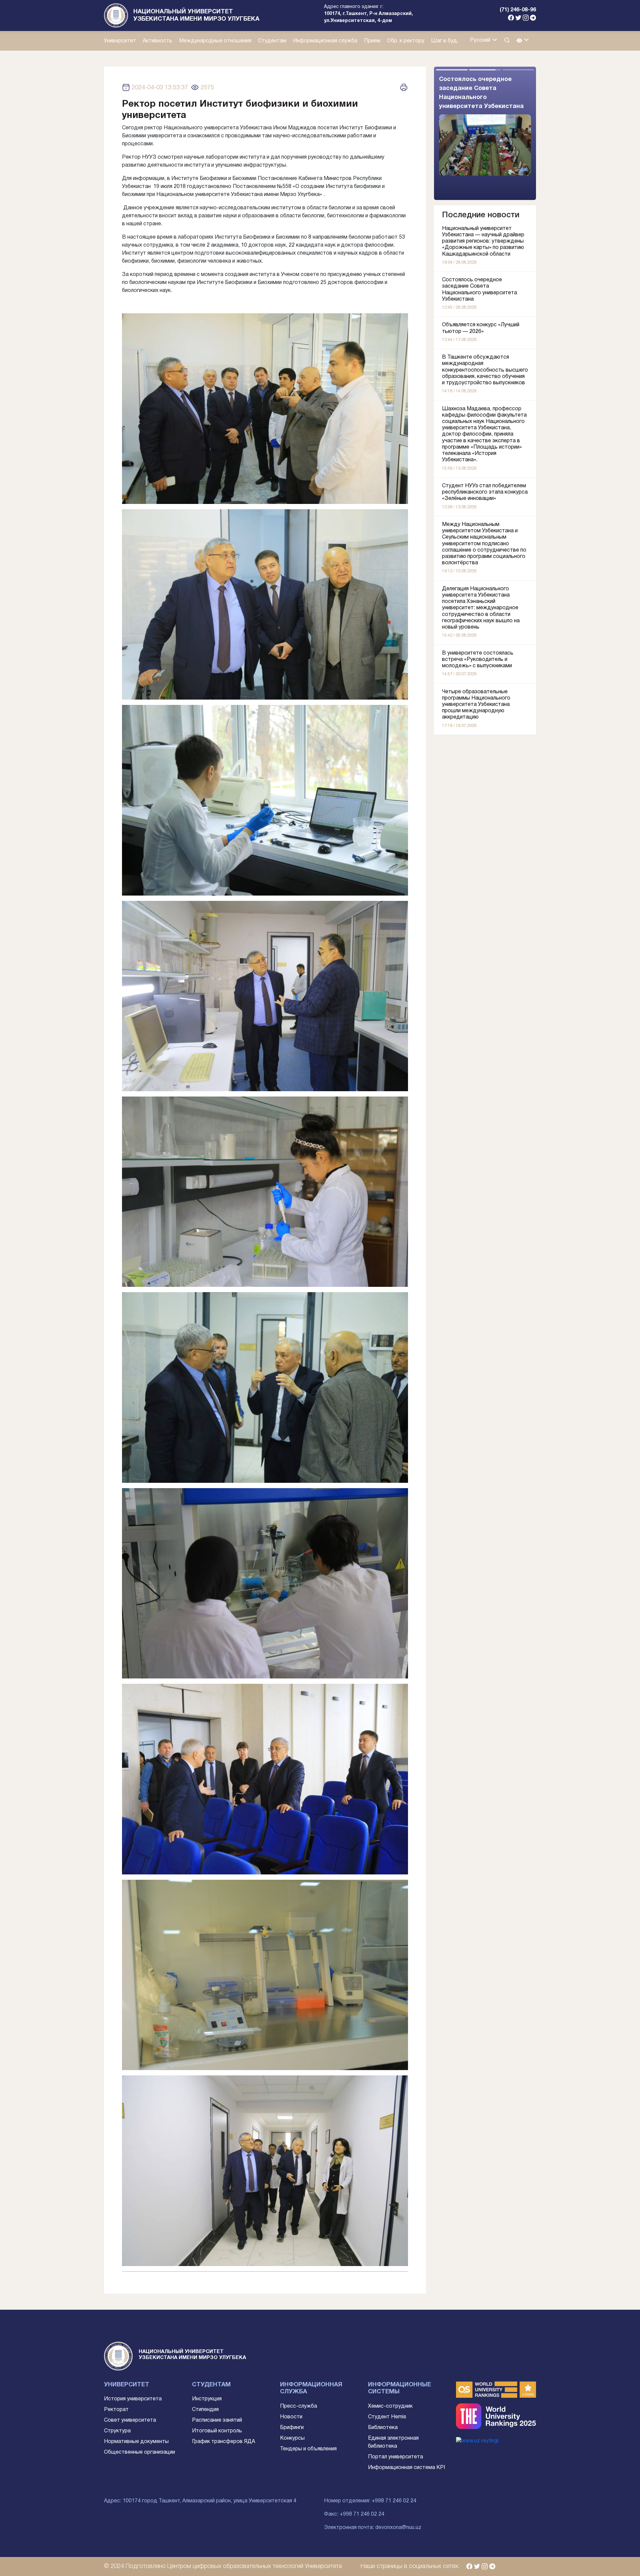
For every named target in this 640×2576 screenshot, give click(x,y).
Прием (372, 41)
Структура (117, 2431)
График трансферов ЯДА (223, 2442)
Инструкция (207, 2399)
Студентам (272, 41)
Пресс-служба (298, 2406)
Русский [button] (481, 40)
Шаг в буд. (445, 41)
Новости (291, 2417)
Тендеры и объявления (308, 2449)
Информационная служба (325, 41)
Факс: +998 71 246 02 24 (354, 2514)
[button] (523, 41)
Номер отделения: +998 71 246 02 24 (370, 2501)
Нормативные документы (136, 2442)
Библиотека (383, 2428)
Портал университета (395, 2457)
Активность (157, 41)
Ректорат (116, 2410)
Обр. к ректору (406, 41)
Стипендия (205, 2410)
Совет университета (130, 2420)
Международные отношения (215, 41)
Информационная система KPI (406, 2468)
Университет (120, 41)
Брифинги (292, 2428)
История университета (133, 2399)
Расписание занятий (217, 2420)
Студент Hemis (387, 2417)
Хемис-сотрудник (390, 2406)
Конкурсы (292, 2438)
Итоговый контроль (217, 2431)
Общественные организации (139, 2452)
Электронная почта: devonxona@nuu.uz (373, 2528)
